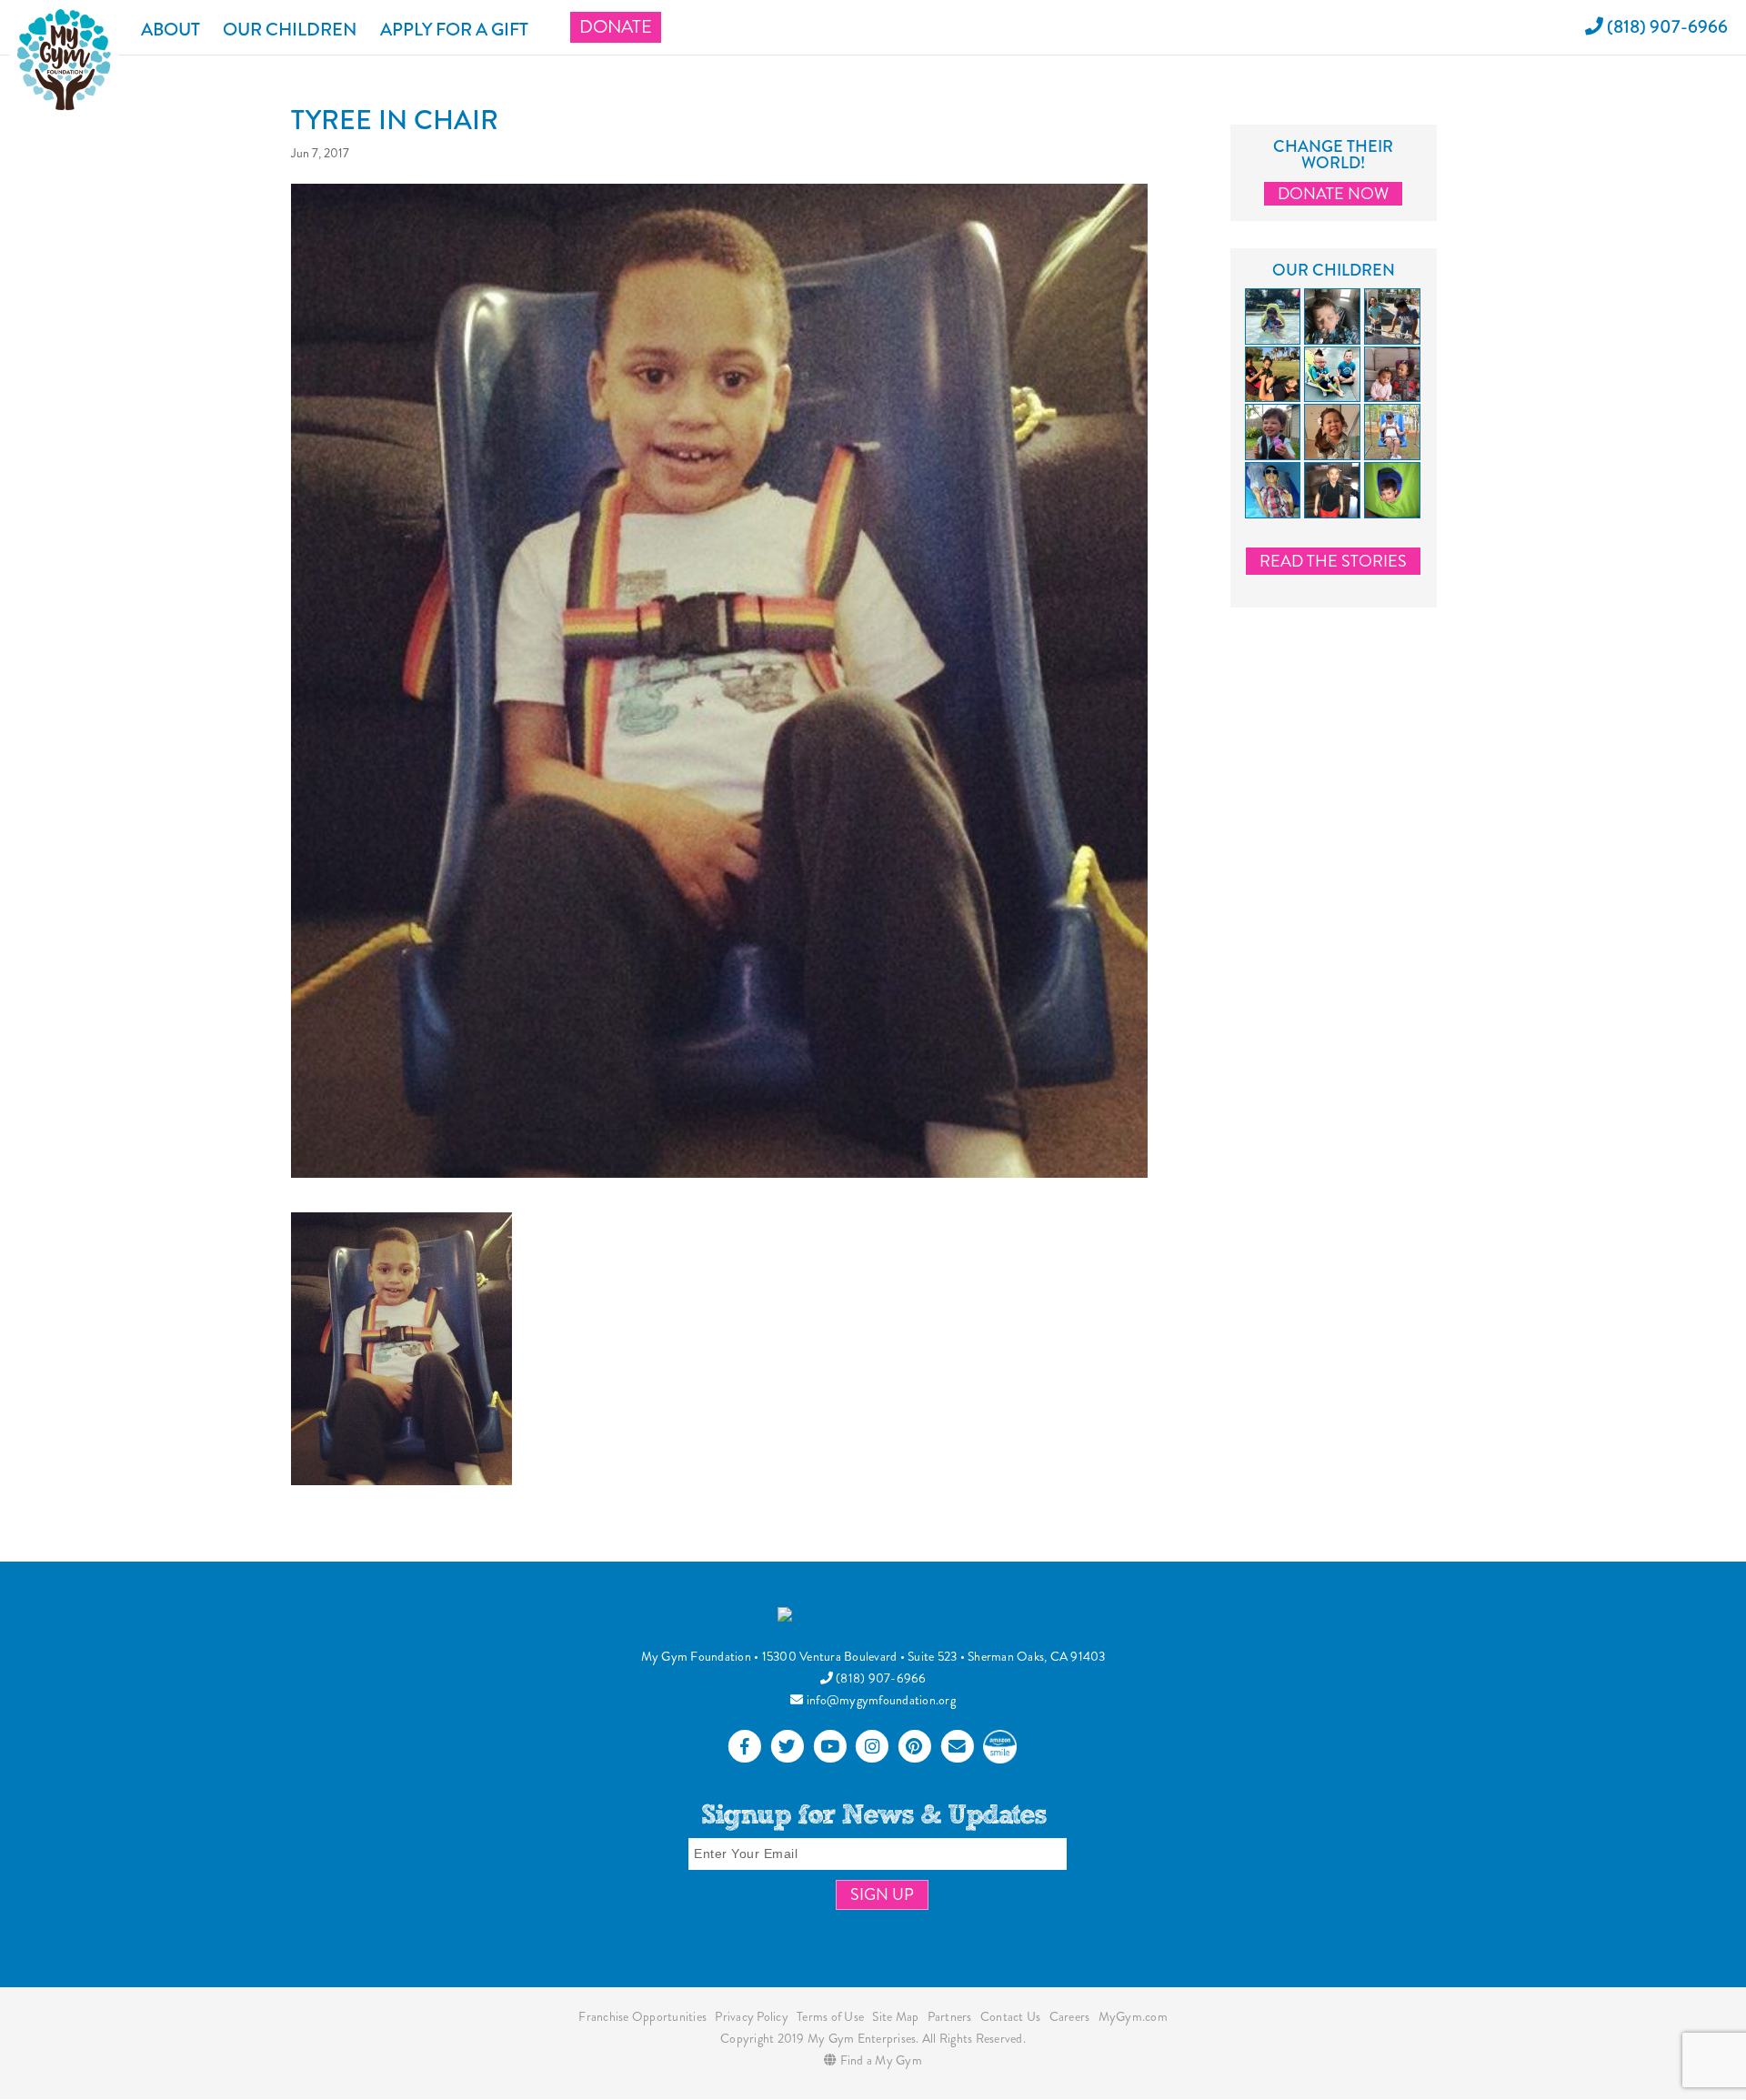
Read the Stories (1333, 561)
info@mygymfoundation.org (880, 1700)
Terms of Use (830, 2016)
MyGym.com (1133, 2016)
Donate (616, 27)
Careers (1070, 2016)
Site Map (895, 2016)
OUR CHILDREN (290, 30)
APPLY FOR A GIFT (454, 30)
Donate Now (1333, 194)
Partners (950, 2016)
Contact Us (1011, 2016)
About (171, 30)
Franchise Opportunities (642, 2016)
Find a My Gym (879, 2060)
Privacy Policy (752, 2016)
